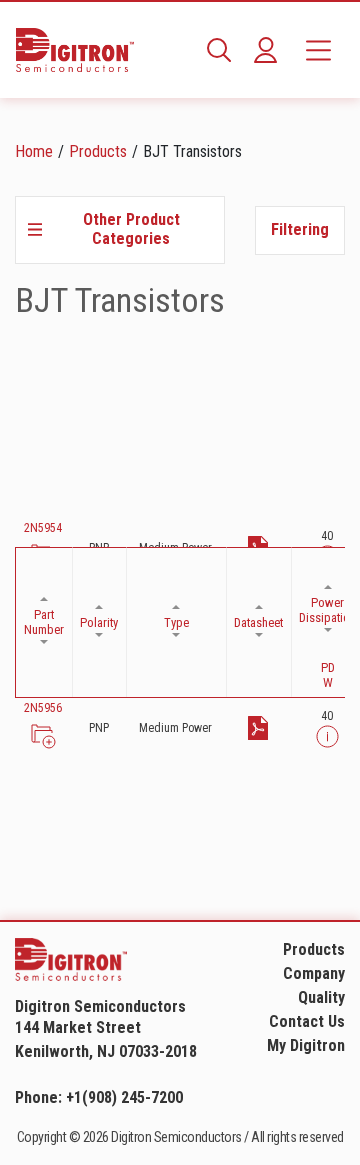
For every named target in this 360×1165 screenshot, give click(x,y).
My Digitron (306, 1045)
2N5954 (43, 528)
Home (34, 151)
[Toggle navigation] (318, 50)
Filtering (300, 229)
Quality (321, 997)
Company (314, 973)
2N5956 (43, 708)
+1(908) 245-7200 (124, 1097)
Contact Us (307, 1021)
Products (98, 151)
